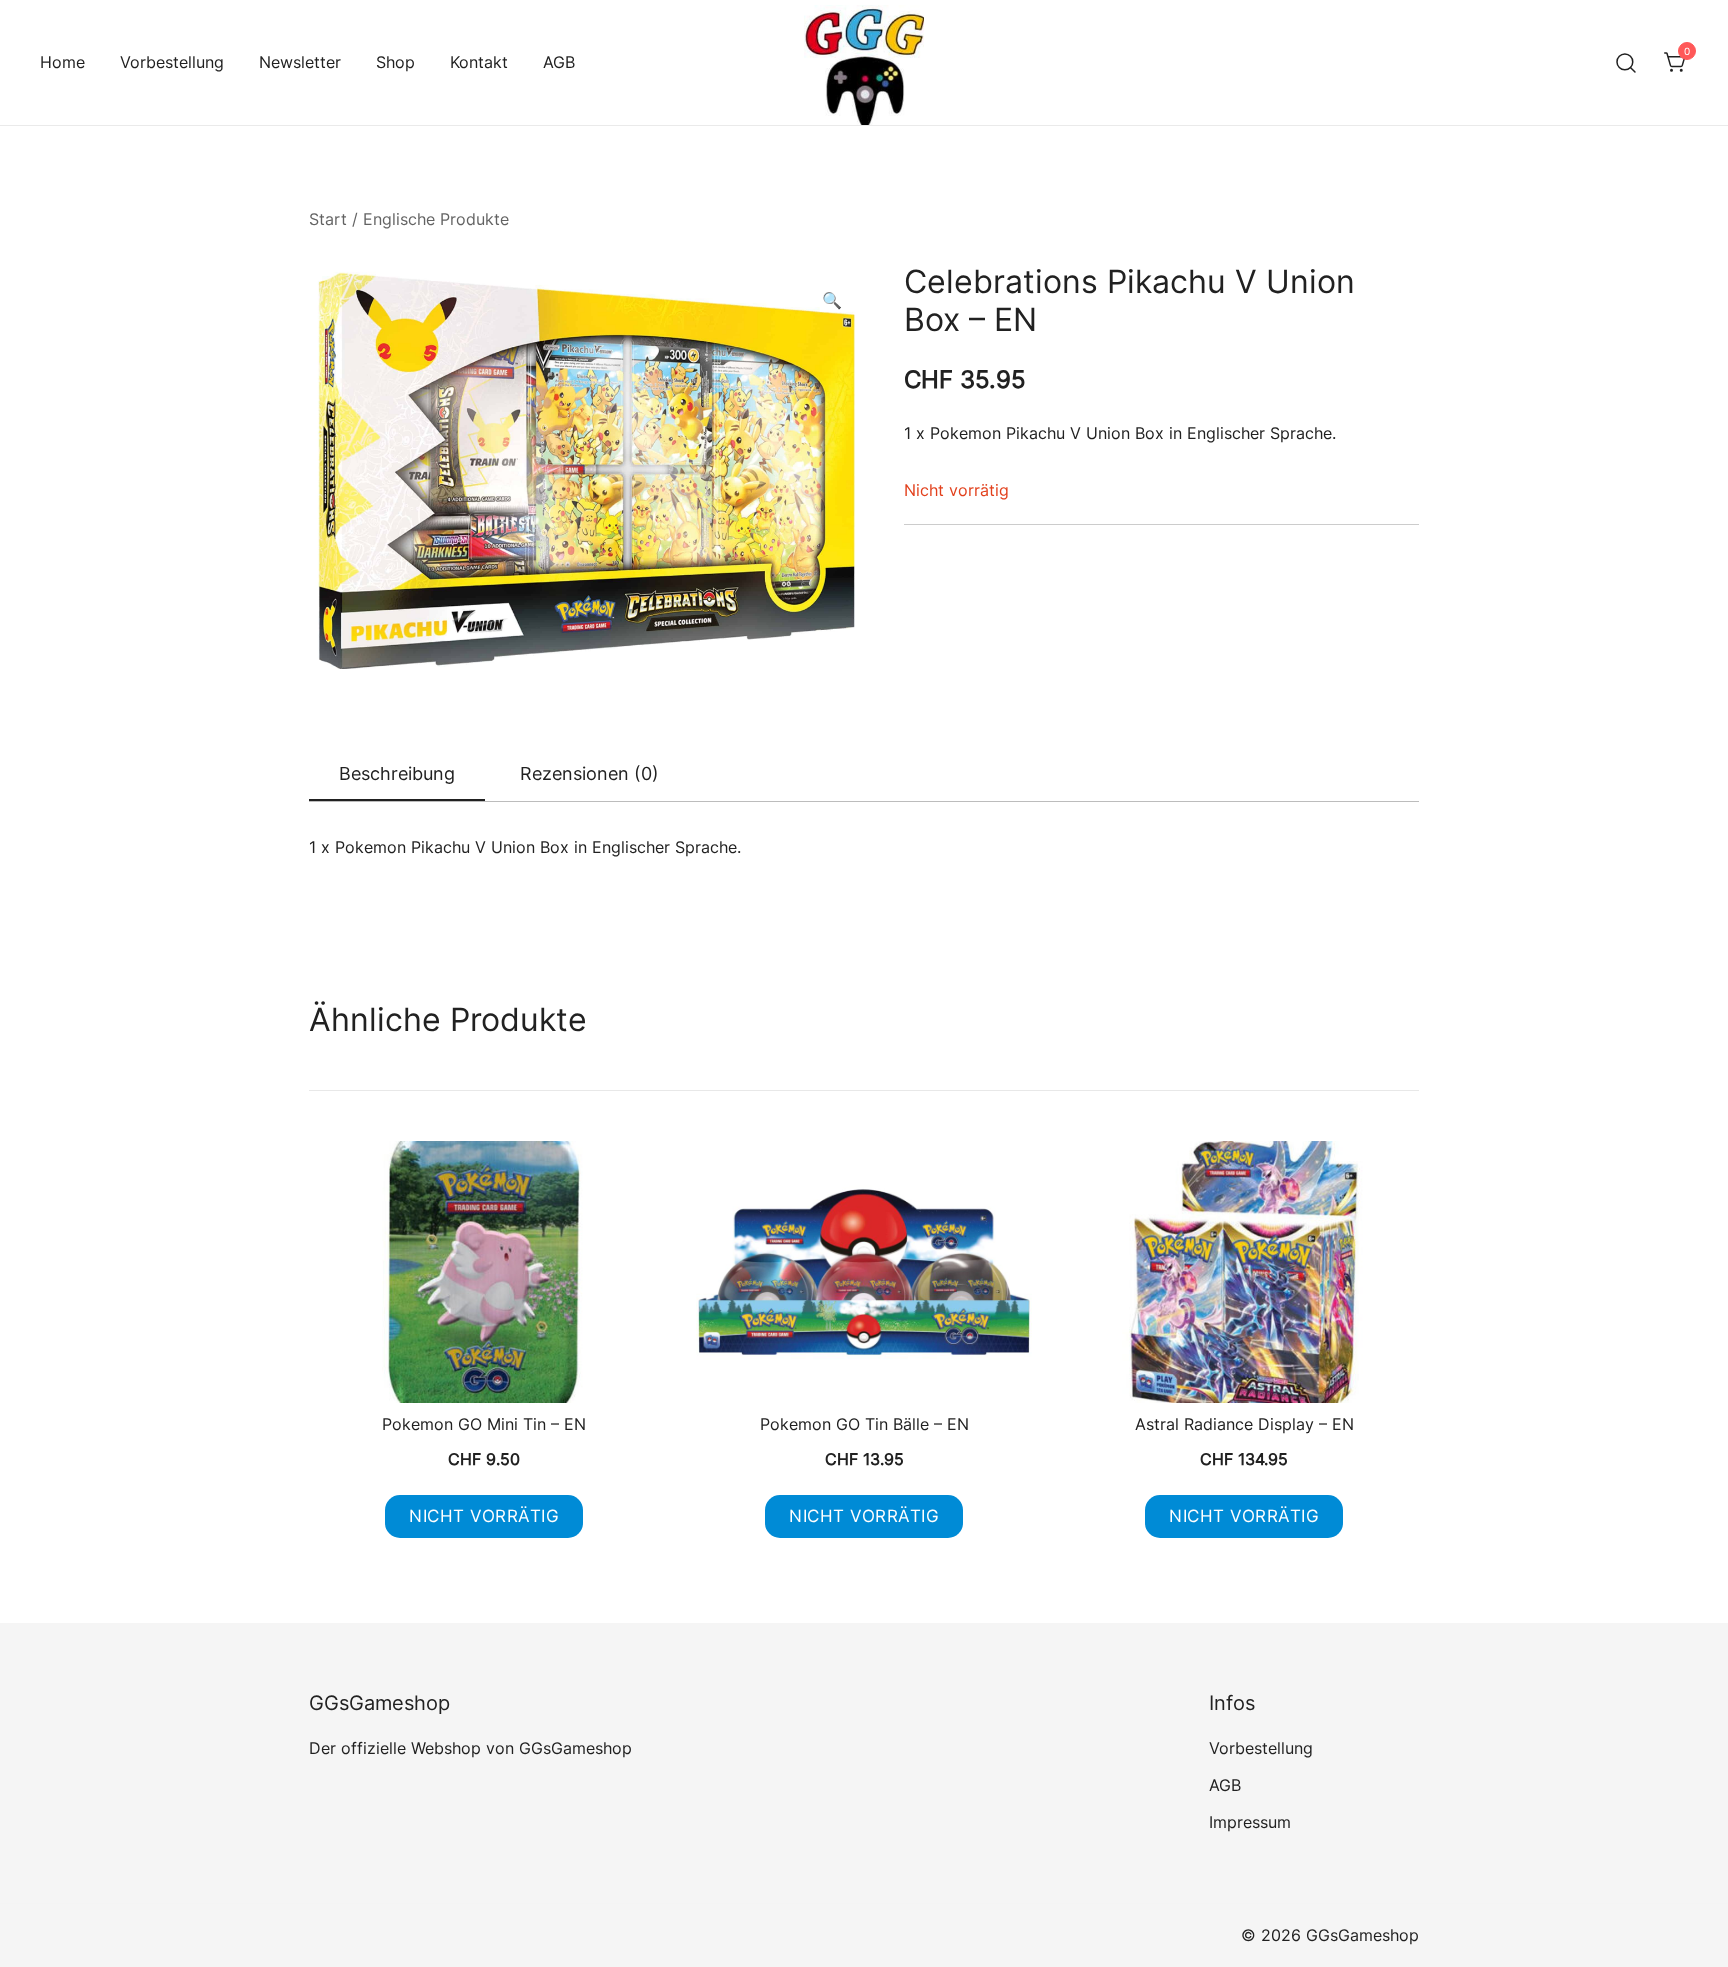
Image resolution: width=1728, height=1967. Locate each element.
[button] (832, 300)
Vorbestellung (172, 62)
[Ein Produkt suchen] (1626, 62)
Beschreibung (397, 773)
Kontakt (479, 62)
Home (62, 62)
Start (328, 219)
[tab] (397, 775)
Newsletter (300, 62)
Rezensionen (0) (589, 773)
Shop (395, 62)
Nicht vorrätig (484, 1516)
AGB (559, 62)
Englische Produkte (436, 219)
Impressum (1250, 1822)
